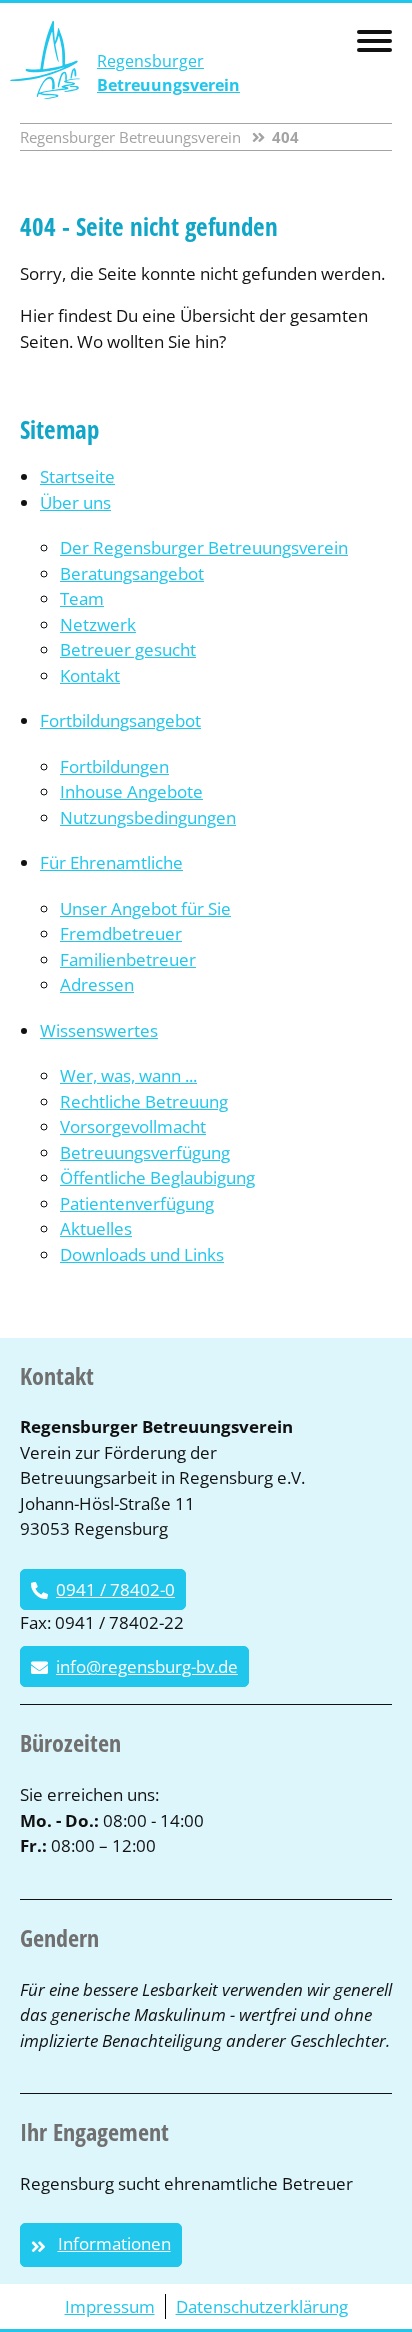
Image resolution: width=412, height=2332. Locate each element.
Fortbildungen (114, 766)
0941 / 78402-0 (115, 1589)
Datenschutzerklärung (262, 2306)
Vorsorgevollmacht (133, 1126)
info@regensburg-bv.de (147, 1666)
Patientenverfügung (137, 1203)
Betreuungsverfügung (145, 1152)
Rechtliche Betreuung (144, 1101)
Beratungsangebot (132, 573)
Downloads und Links (142, 1254)
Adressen (97, 984)
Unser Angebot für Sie (145, 908)
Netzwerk (98, 624)
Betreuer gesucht (128, 649)
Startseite (77, 476)
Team (82, 598)
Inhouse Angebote (131, 791)
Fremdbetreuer (121, 933)
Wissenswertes (99, 1030)
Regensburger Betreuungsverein (130, 137)
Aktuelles (96, 1228)
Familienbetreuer (128, 959)
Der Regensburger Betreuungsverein (204, 547)
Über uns (75, 502)
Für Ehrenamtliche (111, 862)
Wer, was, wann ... (128, 1075)
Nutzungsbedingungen (148, 817)
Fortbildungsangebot (120, 720)
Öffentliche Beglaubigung (157, 1177)
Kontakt (90, 675)
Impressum (110, 2306)
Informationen (114, 2243)
